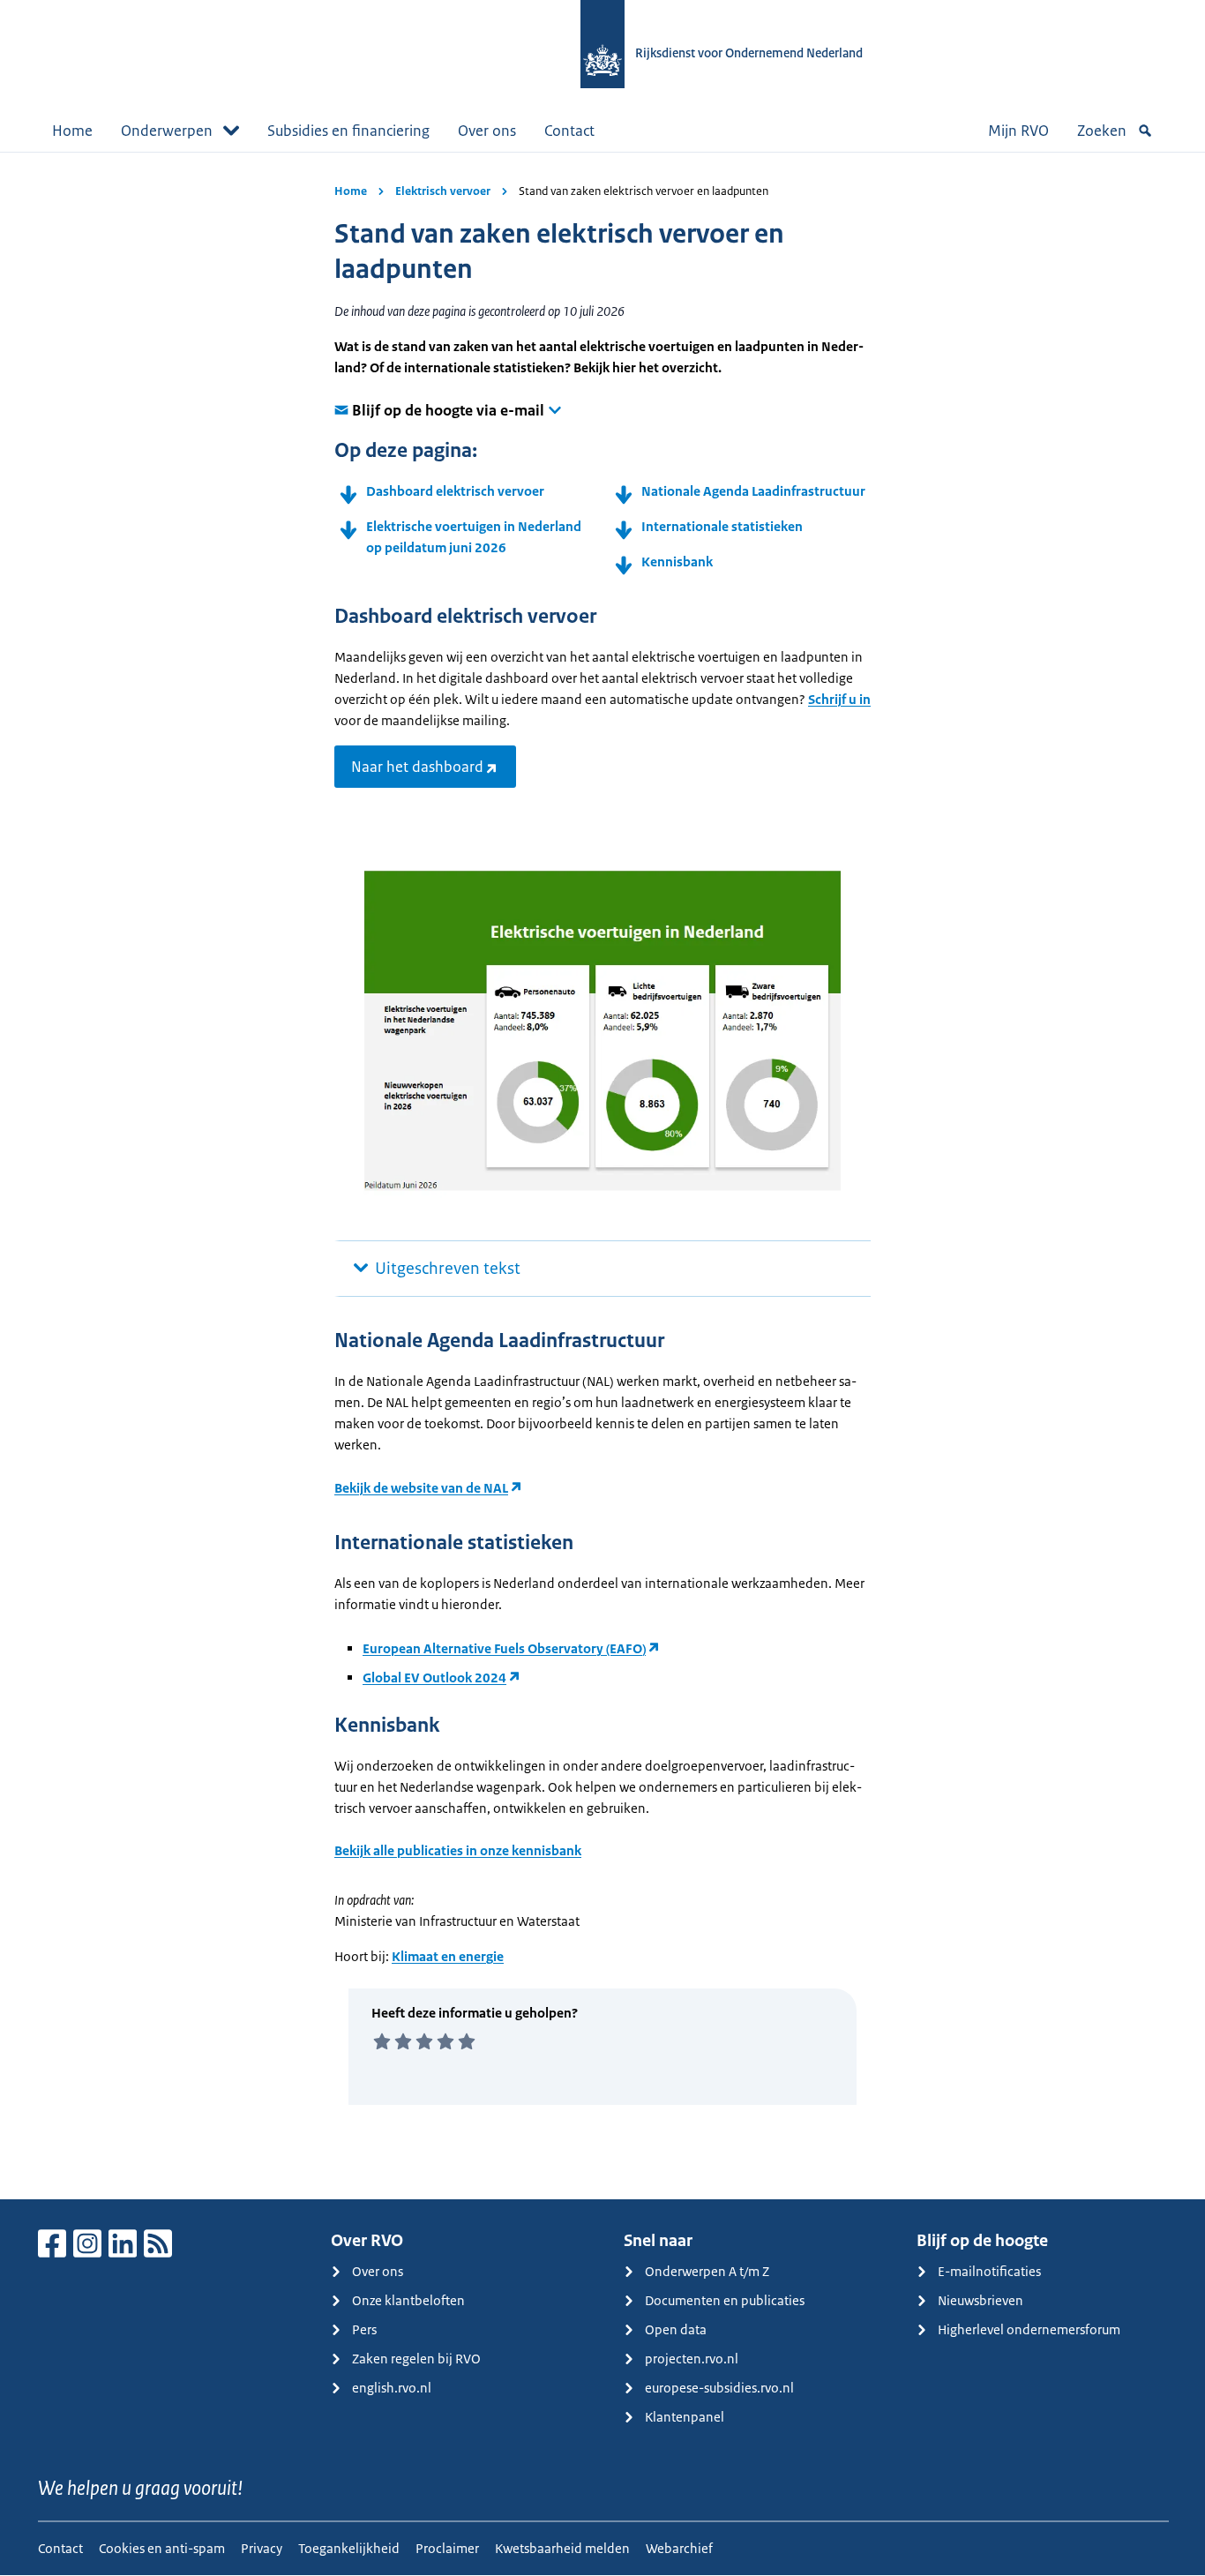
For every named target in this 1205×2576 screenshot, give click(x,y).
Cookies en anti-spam (162, 2548)
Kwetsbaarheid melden (562, 2548)
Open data (676, 2329)
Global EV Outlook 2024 (434, 1677)
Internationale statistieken (722, 526)
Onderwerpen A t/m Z (707, 2271)
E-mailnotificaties (989, 2271)
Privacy (262, 2548)
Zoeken (1102, 131)
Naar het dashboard (417, 767)
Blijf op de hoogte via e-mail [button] (448, 410)
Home (72, 131)
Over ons (487, 131)
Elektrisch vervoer (443, 191)
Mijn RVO (1018, 131)
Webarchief (679, 2548)
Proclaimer (447, 2548)
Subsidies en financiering (348, 131)
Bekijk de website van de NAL (421, 1488)
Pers (364, 2329)
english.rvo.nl (392, 2388)
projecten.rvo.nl (692, 2359)
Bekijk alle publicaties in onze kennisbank (458, 1850)
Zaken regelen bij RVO (416, 2359)
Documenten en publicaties (725, 2300)
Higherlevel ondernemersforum (1029, 2329)
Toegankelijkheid (349, 2548)
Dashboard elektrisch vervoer (455, 491)
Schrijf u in (839, 699)
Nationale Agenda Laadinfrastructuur (753, 491)
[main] (602, 1176)
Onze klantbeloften (408, 2300)
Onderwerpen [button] (167, 131)
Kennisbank (677, 562)
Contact (569, 131)
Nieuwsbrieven (980, 2300)
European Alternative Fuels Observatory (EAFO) (504, 1648)
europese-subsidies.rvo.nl (719, 2388)
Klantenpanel (685, 2417)
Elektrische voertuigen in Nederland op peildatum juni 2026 (474, 537)
